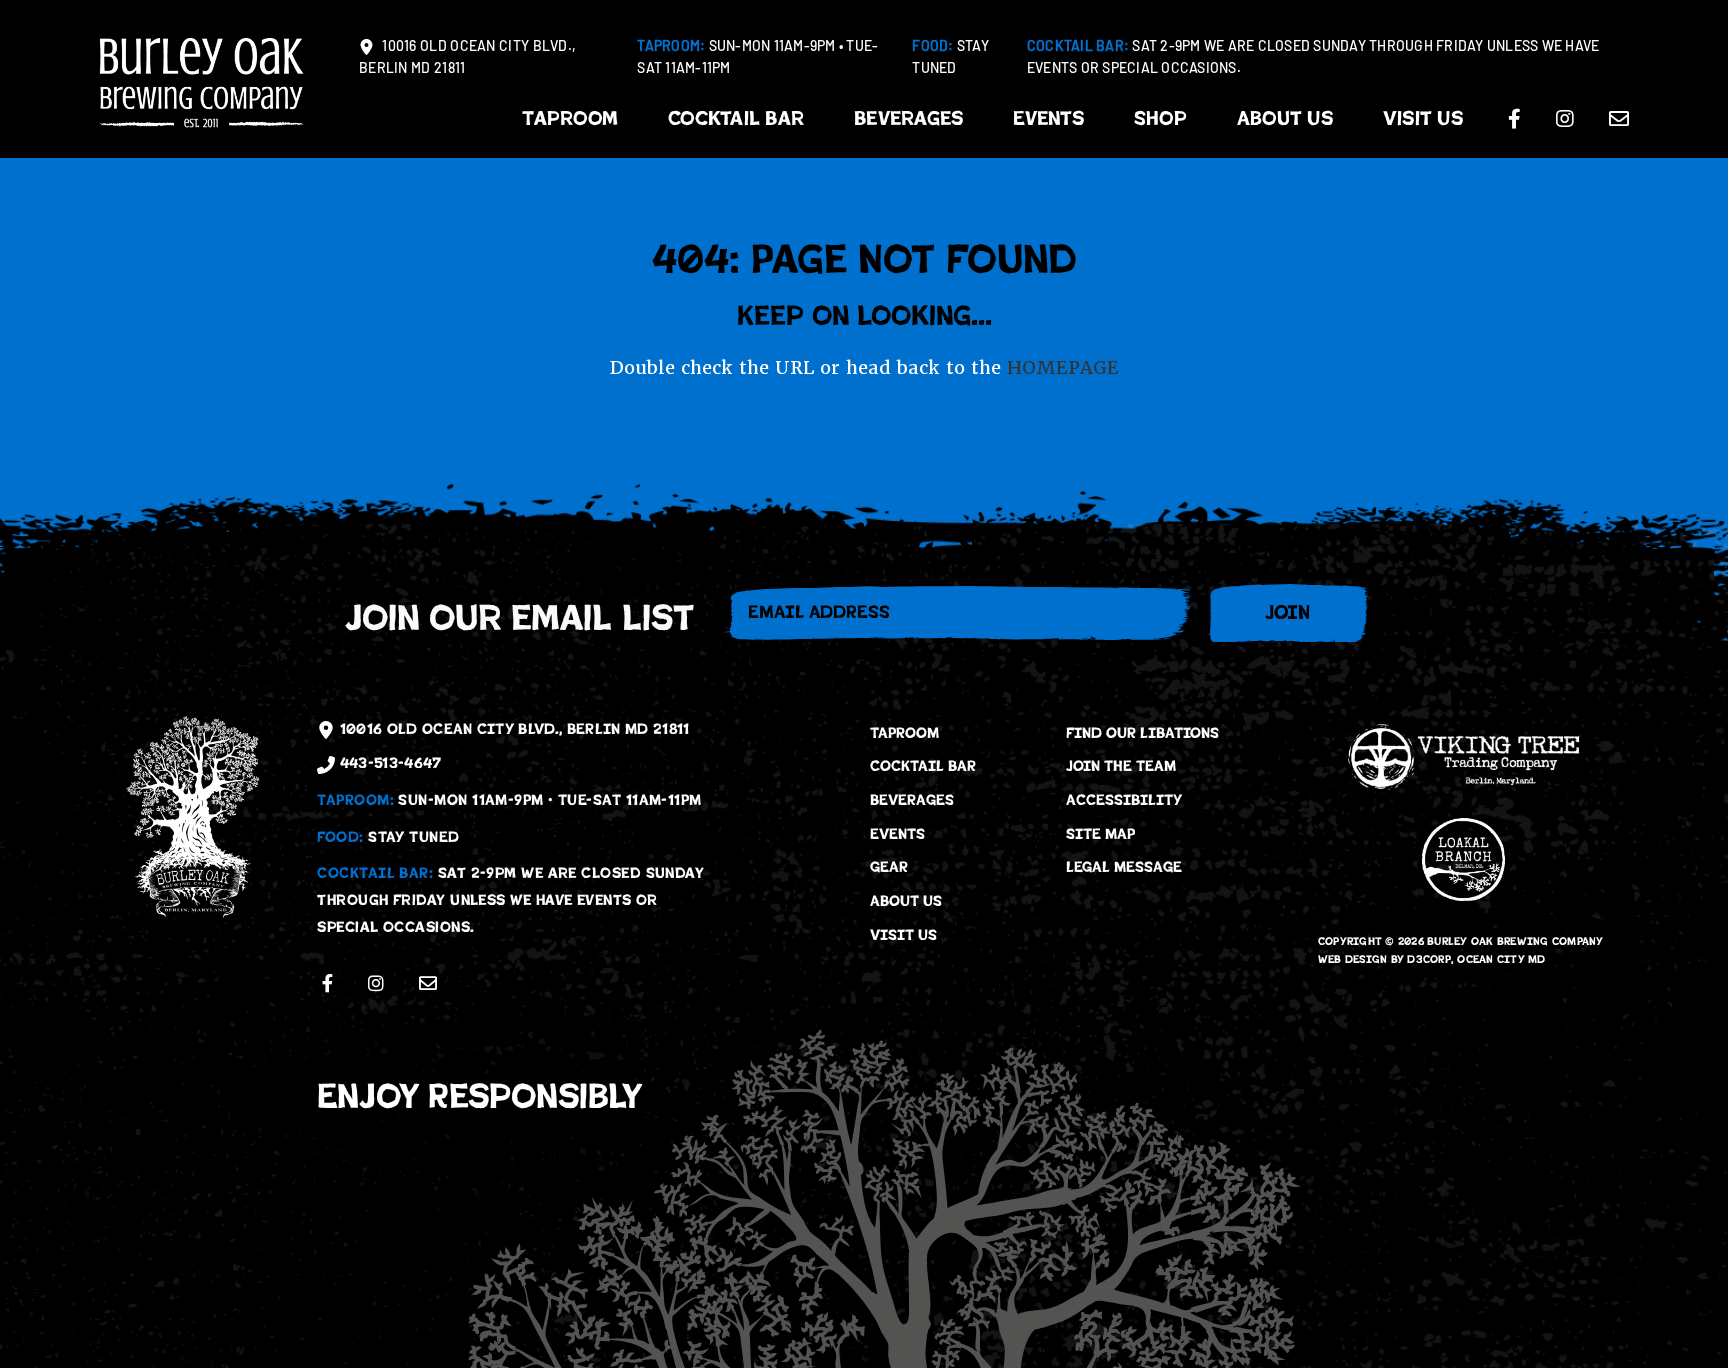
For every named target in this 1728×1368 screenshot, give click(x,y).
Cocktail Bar (736, 118)
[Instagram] (1565, 119)
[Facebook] (1514, 119)
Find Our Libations (1142, 733)
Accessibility (1124, 800)
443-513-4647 (388, 763)
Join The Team (1121, 766)
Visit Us (1423, 118)
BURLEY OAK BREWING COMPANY (1515, 941)
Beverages (908, 118)
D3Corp (1429, 959)
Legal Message (1124, 867)
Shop (1160, 118)
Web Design (1353, 959)
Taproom (570, 118)
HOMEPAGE (1063, 367)
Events (1048, 118)
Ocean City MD (1501, 959)
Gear (889, 867)
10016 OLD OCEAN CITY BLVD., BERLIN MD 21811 (467, 58)
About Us (1285, 118)
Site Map (1100, 834)
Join (1287, 612)
